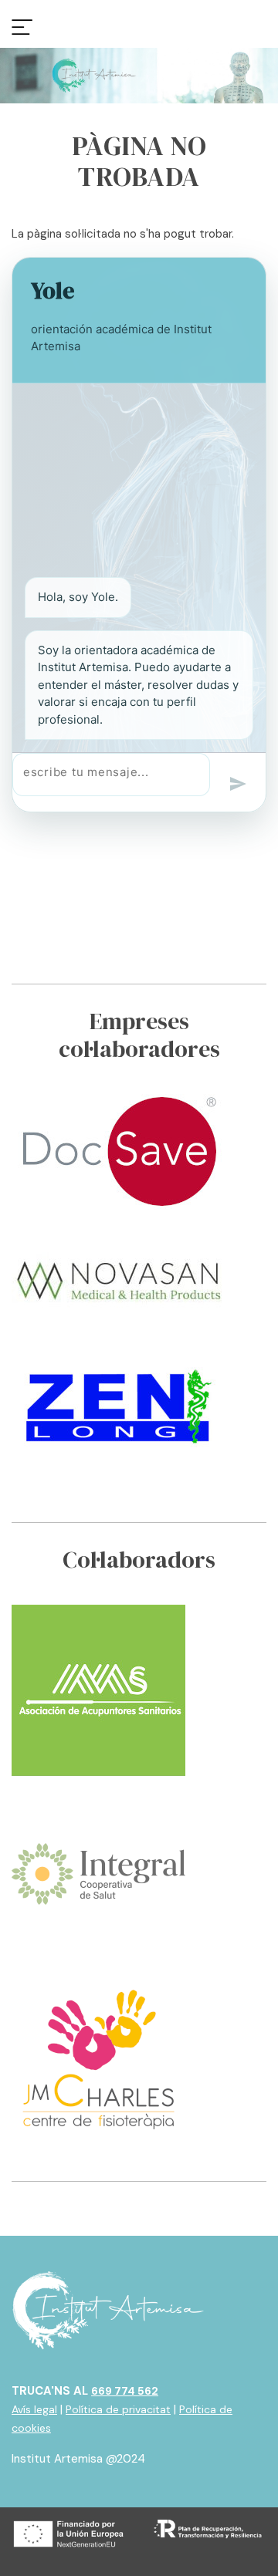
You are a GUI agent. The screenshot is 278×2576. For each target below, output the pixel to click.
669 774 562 (125, 2391)
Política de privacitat (118, 2409)
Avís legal (34, 2409)
